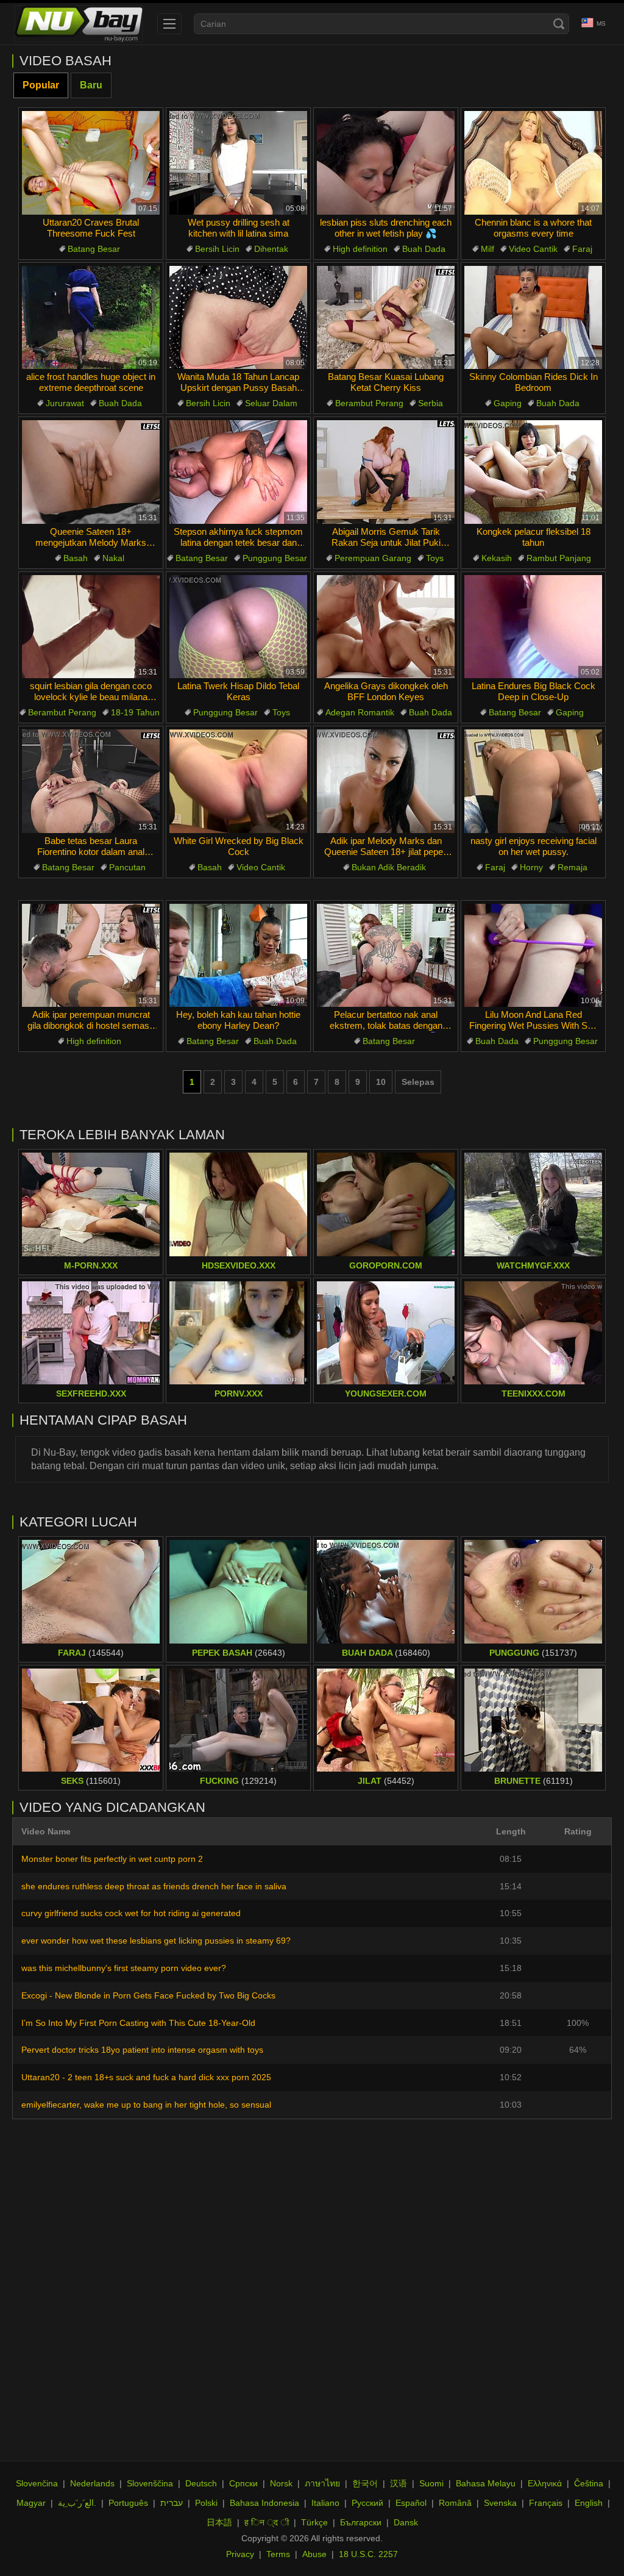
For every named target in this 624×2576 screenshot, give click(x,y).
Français (546, 2503)
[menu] (169, 24)
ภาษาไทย (322, 2483)
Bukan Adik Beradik (389, 867)
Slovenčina (37, 2483)
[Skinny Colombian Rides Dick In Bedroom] (533, 318)
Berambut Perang (369, 403)
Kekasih (497, 558)
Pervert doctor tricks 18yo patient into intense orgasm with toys (142, 2050)
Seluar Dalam (271, 403)
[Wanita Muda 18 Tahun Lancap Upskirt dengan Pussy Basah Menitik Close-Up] (238, 318)
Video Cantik (533, 249)
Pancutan (127, 867)
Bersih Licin (217, 249)
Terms (278, 2554)
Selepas (418, 1082)
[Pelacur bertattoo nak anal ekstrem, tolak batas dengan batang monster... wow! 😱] (386, 956)
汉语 (399, 2483)
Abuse (314, 2554)
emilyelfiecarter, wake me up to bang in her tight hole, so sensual (146, 2105)
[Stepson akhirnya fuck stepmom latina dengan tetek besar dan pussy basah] (238, 472)
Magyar (31, 2503)
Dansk (406, 2522)
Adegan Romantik (360, 712)
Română (455, 2503)
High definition (360, 249)
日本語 (219, 2522)
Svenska (500, 2503)
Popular (41, 85)
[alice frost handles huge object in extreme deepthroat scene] (91, 318)
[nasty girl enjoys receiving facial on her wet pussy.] (533, 781)
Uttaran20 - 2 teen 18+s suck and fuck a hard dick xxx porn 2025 (146, 2077)
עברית (172, 2503)
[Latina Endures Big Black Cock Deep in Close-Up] (533, 627)
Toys (435, 558)
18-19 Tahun (135, 712)
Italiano (325, 2503)
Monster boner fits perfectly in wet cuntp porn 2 (112, 1859)
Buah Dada (424, 249)
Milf (487, 249)
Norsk (281, 2483)
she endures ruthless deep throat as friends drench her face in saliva (154, 1886)
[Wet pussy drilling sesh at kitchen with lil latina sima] (238, 163)
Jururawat (65, 403)
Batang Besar (94, 249)
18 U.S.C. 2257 (368, 2554)
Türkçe (314, 2522)
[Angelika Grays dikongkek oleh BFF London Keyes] (386, 627)
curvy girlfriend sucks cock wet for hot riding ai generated (131, 1913)
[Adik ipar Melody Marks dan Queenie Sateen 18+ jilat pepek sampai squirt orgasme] (386, 781)
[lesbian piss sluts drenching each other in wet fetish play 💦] (386, 163)
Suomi (431, 2483)
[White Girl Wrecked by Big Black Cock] (238, 781)
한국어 (365, 2483)
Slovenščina (150, 2483)
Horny (531, 867)
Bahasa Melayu (486, 2483)
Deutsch (201, 2483)
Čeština (589, 2483)
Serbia (431, 403)
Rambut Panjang (559, 558)
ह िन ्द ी (267, 2522)
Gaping (508, 403)
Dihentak (271, 249)
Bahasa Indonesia (264, 2503)
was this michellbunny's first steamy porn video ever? (124, 1968)
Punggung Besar (275, 558)
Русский (367, 2503)
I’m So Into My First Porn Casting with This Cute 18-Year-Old (138, 2023)
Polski (206, 2503)
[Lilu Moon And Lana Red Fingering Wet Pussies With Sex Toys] (533, 956)
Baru (91, 85)
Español (411, 2503)
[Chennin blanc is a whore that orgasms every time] (533, 163)
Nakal (113, 558)
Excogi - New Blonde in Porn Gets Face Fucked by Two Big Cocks (148, 1995)
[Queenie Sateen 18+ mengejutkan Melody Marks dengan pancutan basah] (91, 472)
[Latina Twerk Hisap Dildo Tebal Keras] (238, 627)
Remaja (573, 867)
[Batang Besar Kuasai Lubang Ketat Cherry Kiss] (386, 318)
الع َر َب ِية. (77, 2503)
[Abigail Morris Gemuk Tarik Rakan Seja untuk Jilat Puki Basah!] (386, 472)
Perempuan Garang (373, 558)
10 (381, 1082)
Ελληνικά (545, 2483)
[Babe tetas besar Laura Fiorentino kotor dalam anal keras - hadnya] (91, 781)
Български (361, 2522)
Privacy (240, 2554)
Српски (243, 2483)
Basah (76, 558)
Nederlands (92, 2483)
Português (128, 2503)
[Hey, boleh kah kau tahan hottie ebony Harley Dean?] (238, 956)
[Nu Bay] (79, 24)
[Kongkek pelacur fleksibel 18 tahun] (533, 472)
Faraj (582, 249)
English (589, 2503)
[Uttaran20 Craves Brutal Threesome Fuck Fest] (91, 163)
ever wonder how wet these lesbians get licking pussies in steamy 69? (156, 1941)
